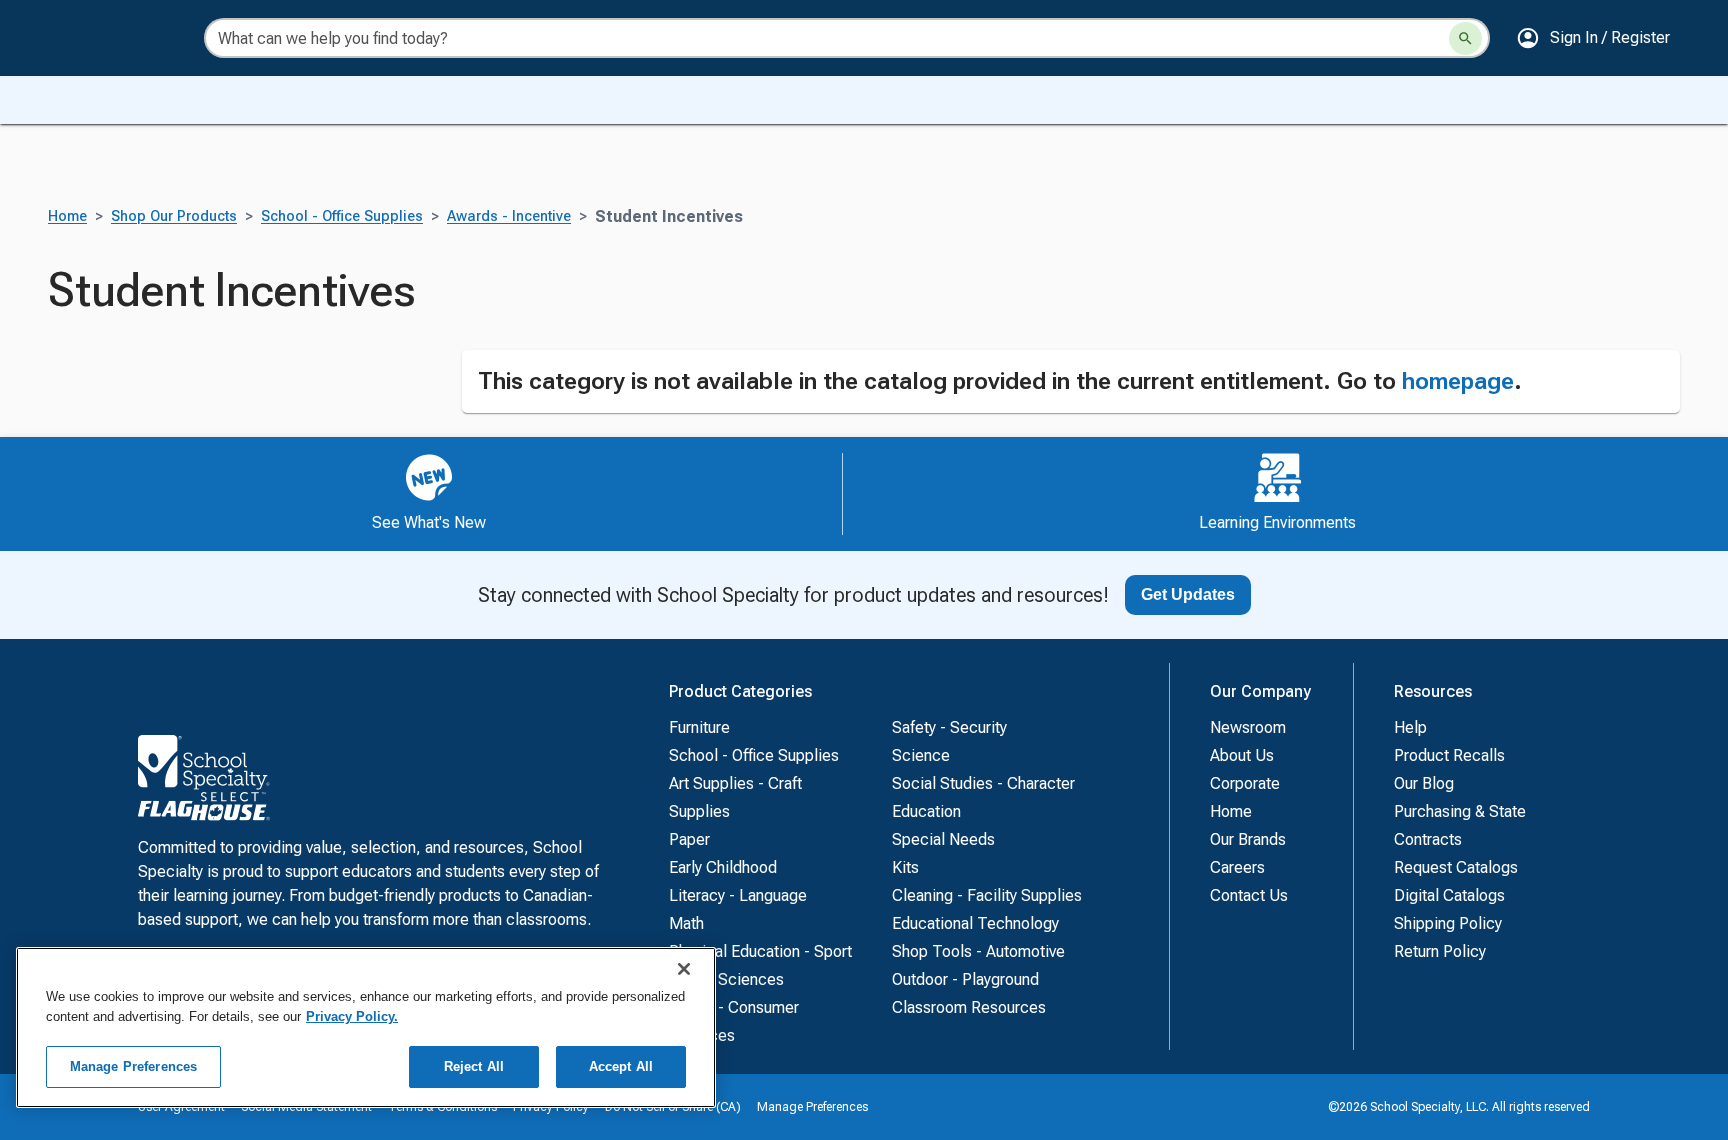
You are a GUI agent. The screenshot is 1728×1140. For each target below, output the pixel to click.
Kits (905, 867)
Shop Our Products (174, 216)
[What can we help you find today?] (1465, 38)
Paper (689, 839)
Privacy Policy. (352, 1016)
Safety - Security (949, 727)
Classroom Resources (969, 1007)
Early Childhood (723, 867)
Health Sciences (726, 979)
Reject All (474, 1066)
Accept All (621, 1066)
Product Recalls (1449, 755)
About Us (1242, 755)
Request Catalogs (1456, 867)
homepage (1458, 381)
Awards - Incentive (509, 216)
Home (67, 216)
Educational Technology (975, 923)
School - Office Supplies (342, 216)
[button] (1593, 38)
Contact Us (1249, 895)
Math (686, 923)
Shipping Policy (1448, 923)
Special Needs (943, 839)
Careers (1237, 867)
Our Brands (1248, 839)
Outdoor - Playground (965, 979)
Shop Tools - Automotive (978, 951)
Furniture (699, 727)
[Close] (684, 969)
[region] (366, 1027)
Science (921, 755)
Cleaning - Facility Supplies (987, 895)
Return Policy (1440, 951)
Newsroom (1248, 727)
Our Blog (1424, 783)
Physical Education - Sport (760, 951)
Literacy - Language (738, 895)
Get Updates (1188, 594)
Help (1410, 727)
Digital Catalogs (1449, 895)
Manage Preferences (812, 1107)
